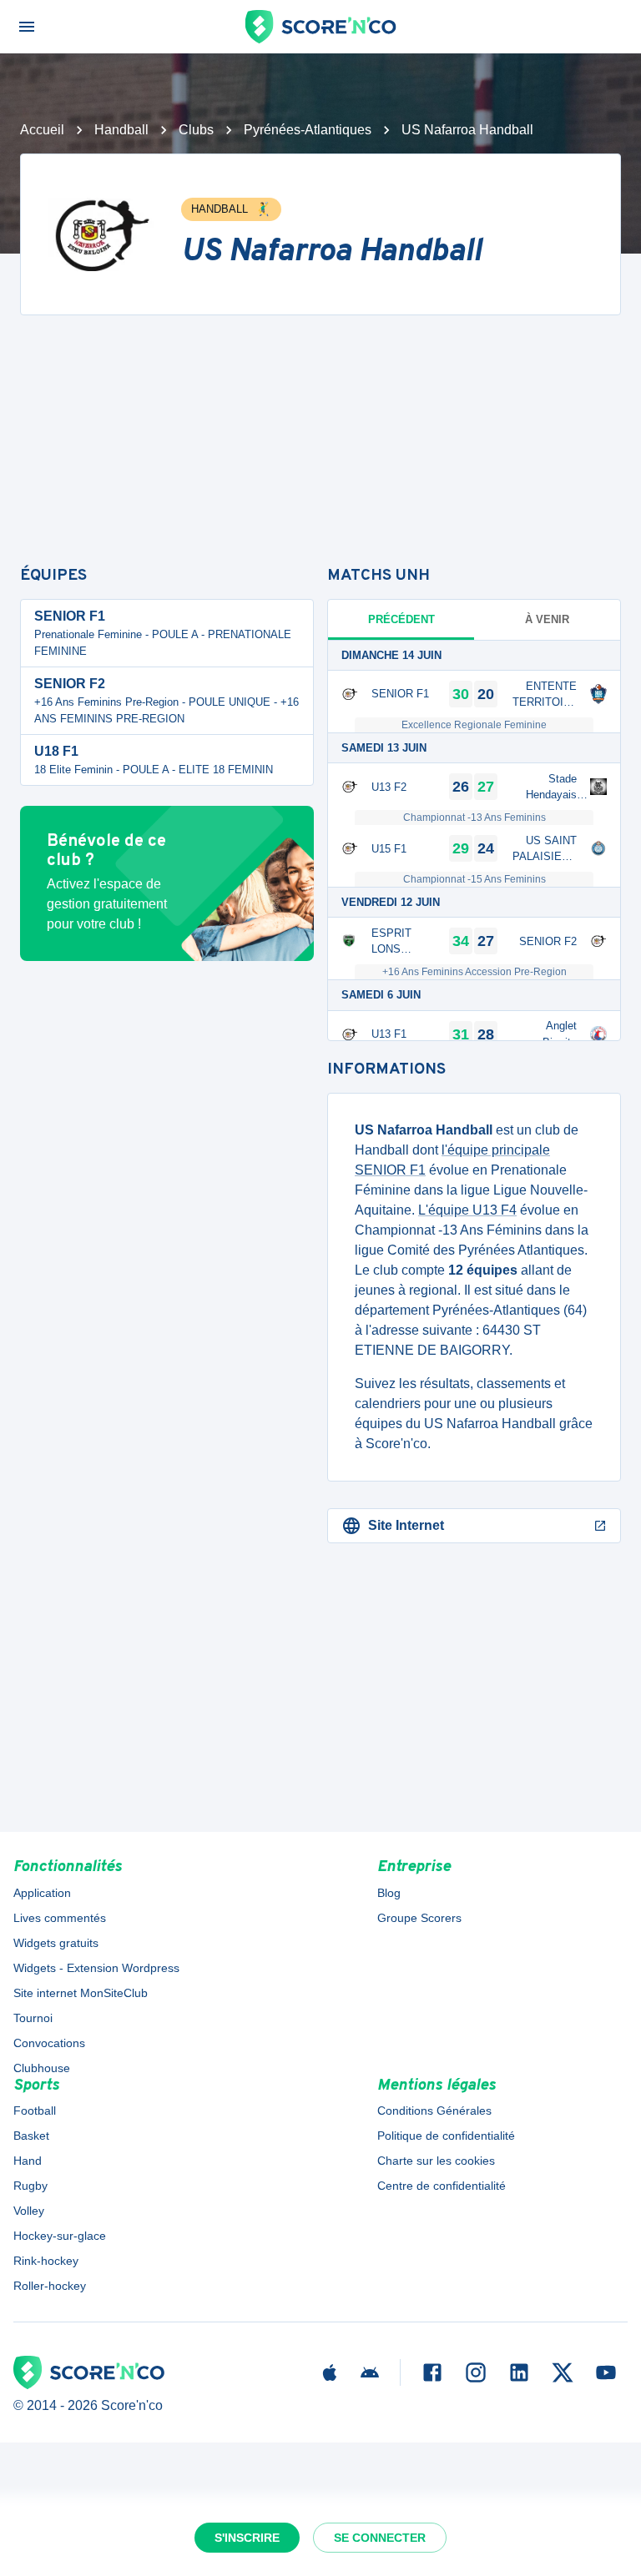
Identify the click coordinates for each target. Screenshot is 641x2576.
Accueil (42, 130)
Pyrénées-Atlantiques (308, 130)
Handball (121, 130)
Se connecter (380, 2538)
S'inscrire (247, 2538)
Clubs (196, 130)
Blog (389, 1893)
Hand (28, 2161)
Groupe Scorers (419, 1918)
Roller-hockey (50, 2286)
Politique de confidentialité (446, 2136)
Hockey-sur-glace (60, 2236)
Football (35, 2111)
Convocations (49, 2043)
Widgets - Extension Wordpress (96, 1968)
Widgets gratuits (56, 1943)
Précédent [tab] (401, 619)
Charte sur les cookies (436, 2161)
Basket (31, 2136)
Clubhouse (42, 2068)
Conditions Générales (434, 2111)
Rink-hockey (46, 2261)
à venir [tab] (547, 619)
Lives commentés (60, 1918)
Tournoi (33, 2018)
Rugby (30, 2186)
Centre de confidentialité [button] (442, 2186)
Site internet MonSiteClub (81, 1993)
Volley (29, 2211)
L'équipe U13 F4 (467, 1210)
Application (42, 1893)
